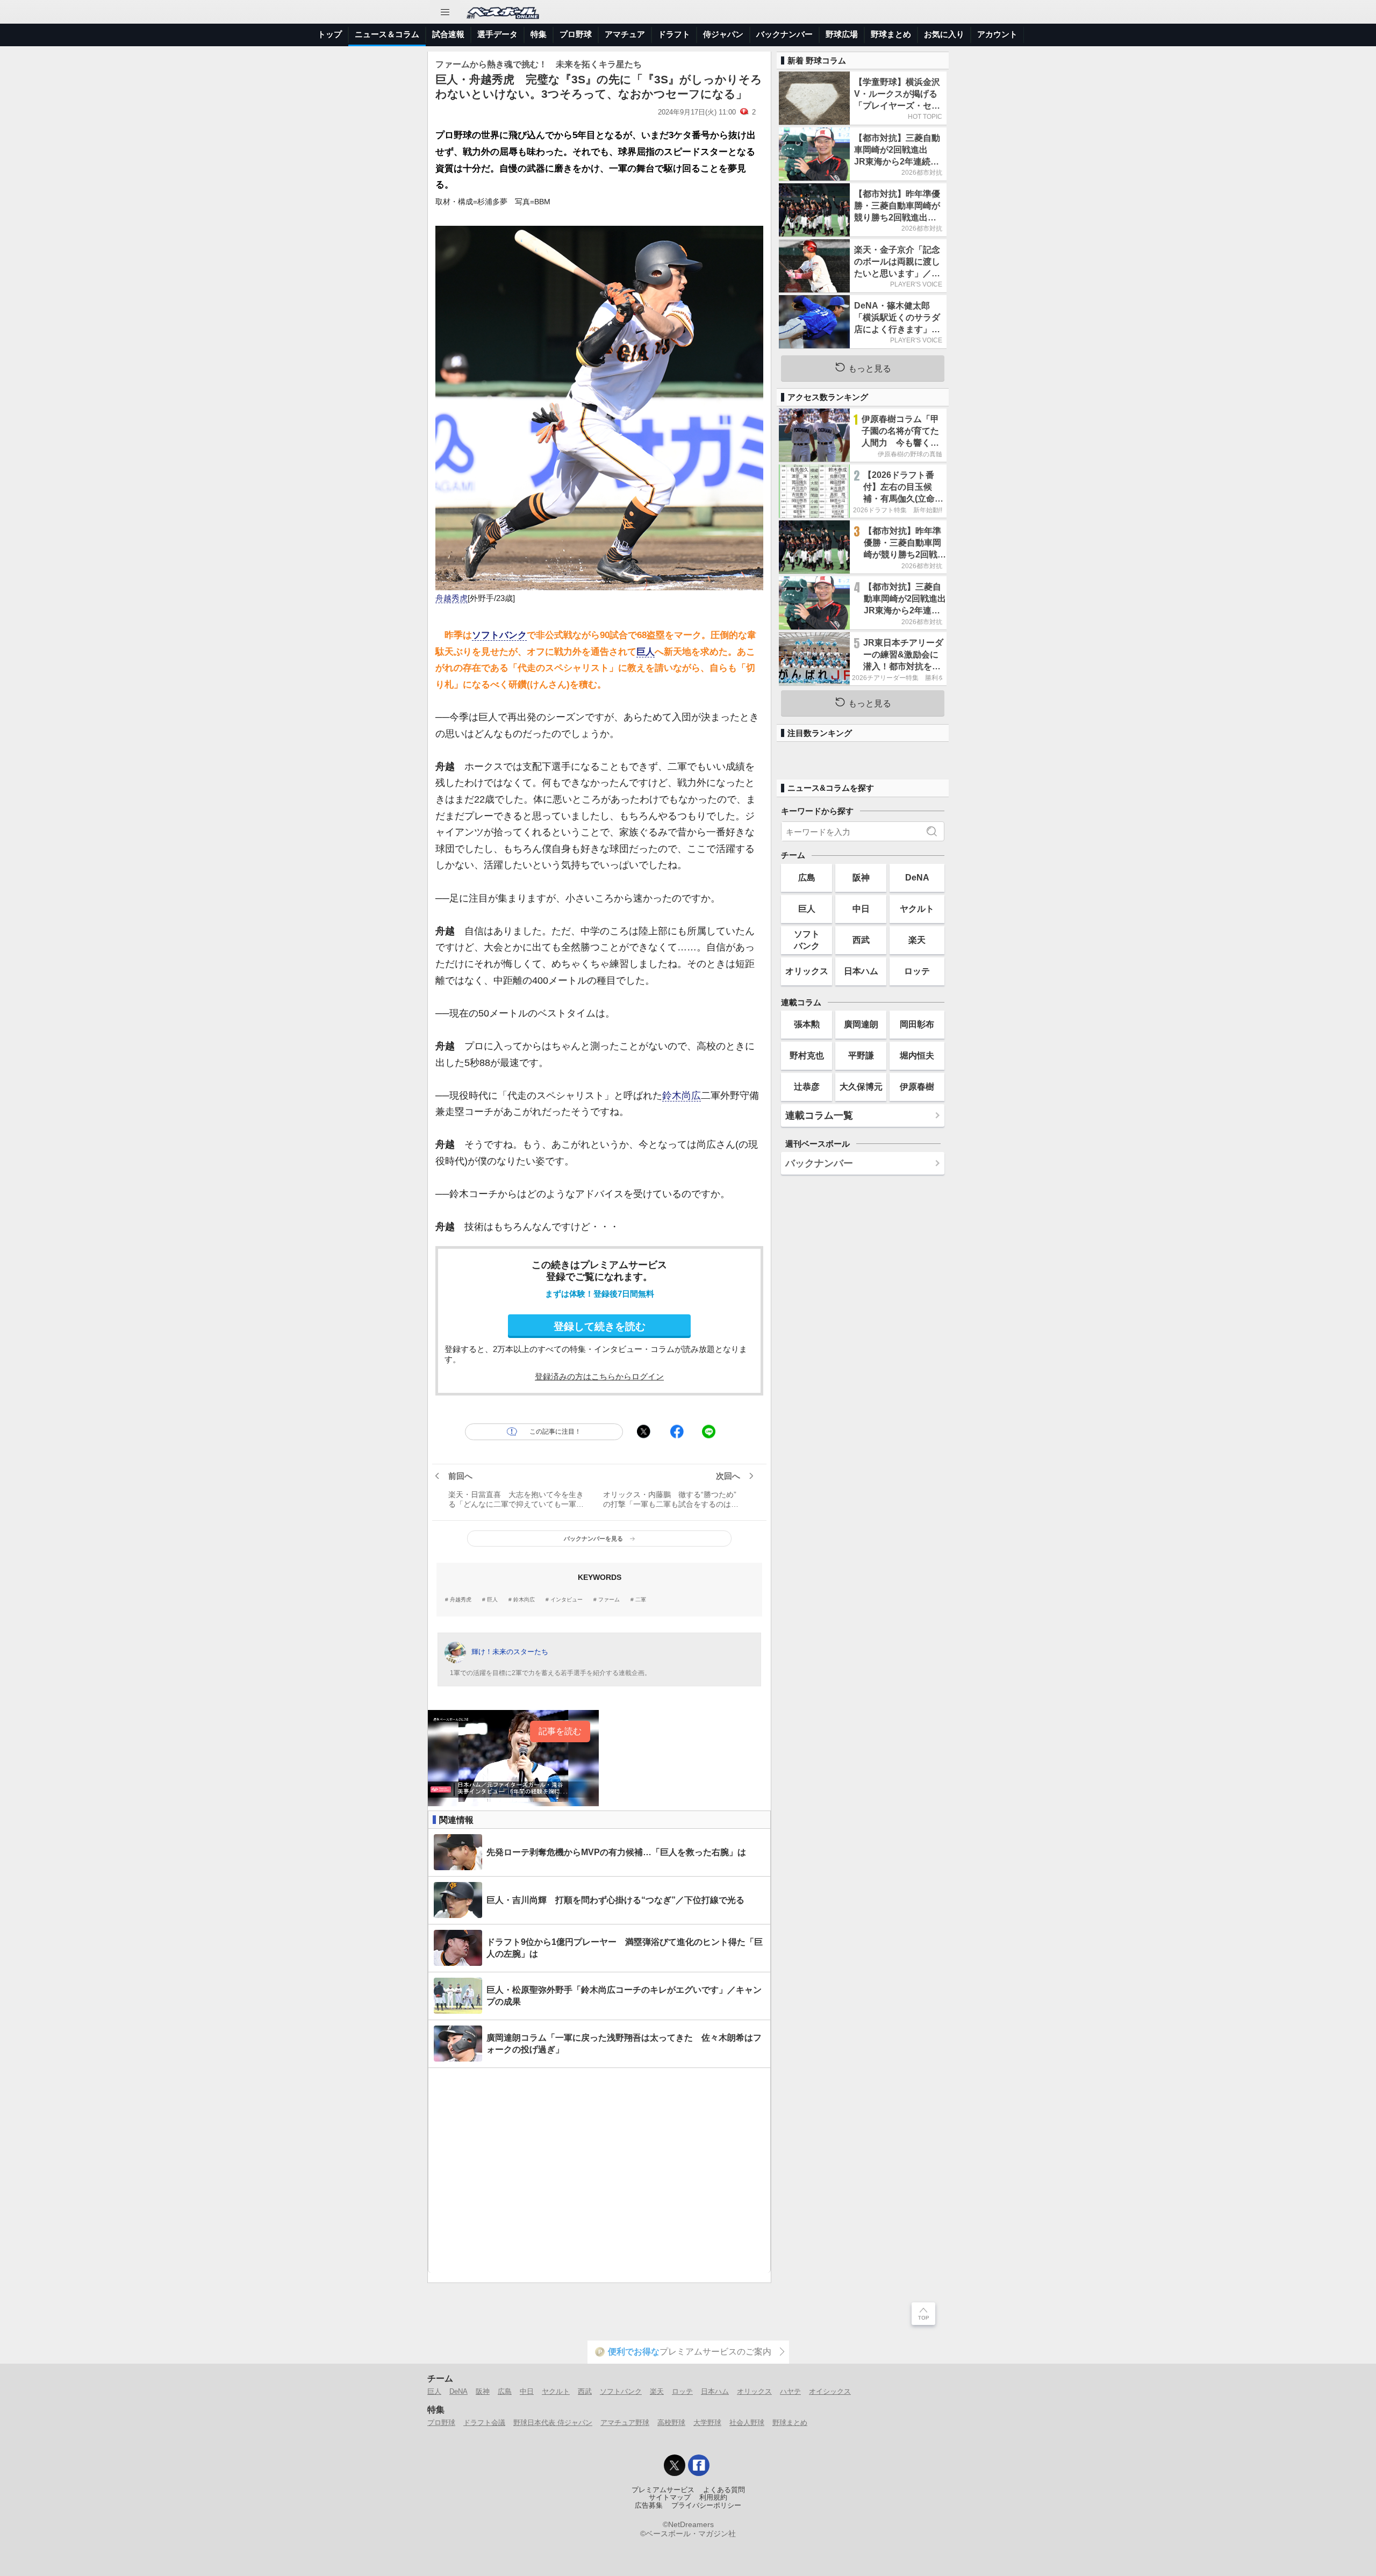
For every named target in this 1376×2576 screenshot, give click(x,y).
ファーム (609, 1600)
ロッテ (917, 971)
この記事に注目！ (555, 1432)
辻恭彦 (807, 1086)
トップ (330, 34)
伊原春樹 (917, 1086)
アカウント (997, 34)
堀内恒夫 (917, 1055)
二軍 (641, 1600)
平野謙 (861, 1055)
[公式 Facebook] (699, 2465)
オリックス (807, 971)
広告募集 (649, 2506)
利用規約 (713, 2498)
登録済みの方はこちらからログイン (599, 1376)
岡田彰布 (917, 1024)
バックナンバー (784, 34)
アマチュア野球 (625, 2423)
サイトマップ (670, 2498)
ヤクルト (917, 908)
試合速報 (448, 34)
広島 (807, 877)
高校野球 (671, 2423)
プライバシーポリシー (706, 2506)
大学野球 (707, 2423)
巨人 (646, 652)
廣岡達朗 (861, 1024)
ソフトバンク (499, 635)
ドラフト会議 (484, 2423)
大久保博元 (861, 1086)
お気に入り (944, 34)
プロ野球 (576, 34)
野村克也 (807, 1055)
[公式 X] (675, 2465)
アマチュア (625, 34)
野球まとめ (891, 34)
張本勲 (807, 1024)
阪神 (861, 877)
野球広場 (842, 34)
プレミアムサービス (663, 2490)
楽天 (917, 940)
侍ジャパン (723, 34)
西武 (861, 940)
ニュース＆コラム (387, 34)
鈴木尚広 (682, 1096)
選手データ (497, 34)
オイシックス (830, 2391)
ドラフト (674, 34)
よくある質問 (724, 2490)
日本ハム (861, 971)
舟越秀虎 (451, 598)
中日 (861, 908)
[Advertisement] (599, 2170)
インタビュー (567, 1600)
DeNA (917, 877)
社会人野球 (747, 2423)
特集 (539, 34)
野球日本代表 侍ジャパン (553, 2423)
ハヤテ (790, 2391)
